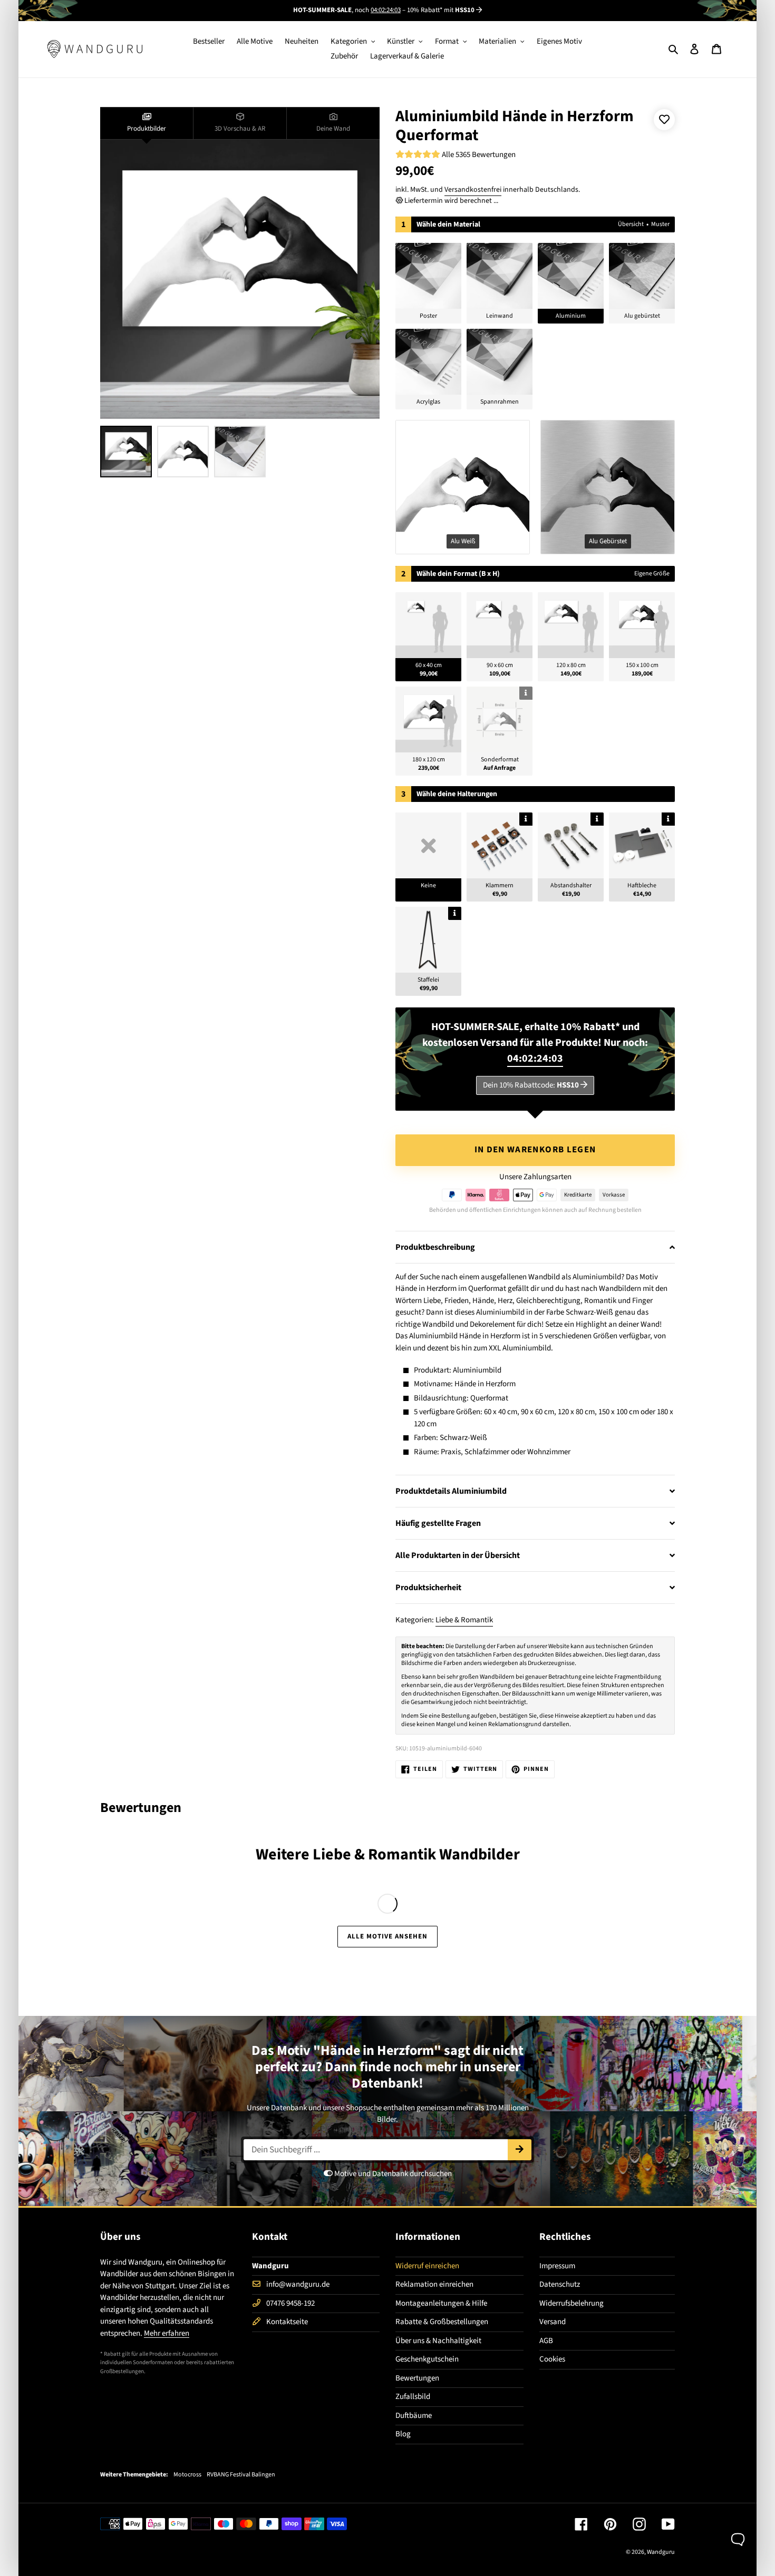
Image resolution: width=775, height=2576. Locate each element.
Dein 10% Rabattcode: (531, 1085)
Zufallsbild (413, 2397)
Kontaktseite (287, 2322)
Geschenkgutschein (427, 2359)
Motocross (187, 2475)
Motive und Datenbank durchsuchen (392, 2174)
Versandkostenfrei (473, 190)
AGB (546, 2341)
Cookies (552, 2359)
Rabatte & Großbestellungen (442, 2322)
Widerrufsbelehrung (571, 2303)
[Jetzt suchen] (520, 2150)
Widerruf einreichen (427, 2266)
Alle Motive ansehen (388, 1936)
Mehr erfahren (167, 2333)
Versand (553, 2322)
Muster (660, 224)
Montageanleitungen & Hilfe (441, 2303)
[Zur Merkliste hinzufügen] (664, 120)
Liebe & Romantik (464, 1620)
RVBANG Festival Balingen (241, 2475)
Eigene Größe (652, 574)
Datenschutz (560, 2284)
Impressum (557, 2266)
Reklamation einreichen (434, 2284)
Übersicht (631, 224)
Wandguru (661, 2552)
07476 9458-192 (290, 2303)
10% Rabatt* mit (441, 10)
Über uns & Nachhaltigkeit (438, 2341)
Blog (403, 2434)
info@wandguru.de (298, 2284)
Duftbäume (414, 2416)
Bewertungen (417, 2378)
